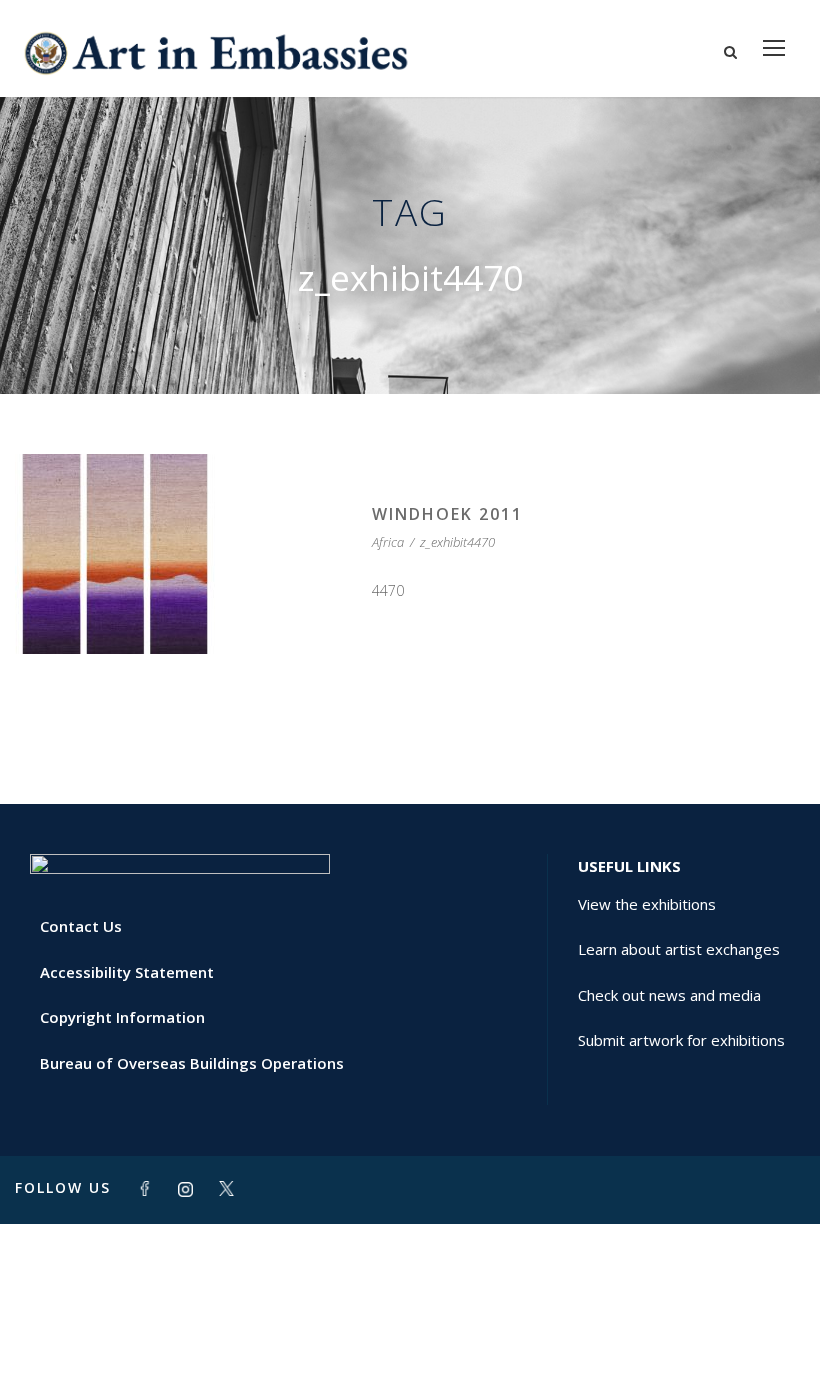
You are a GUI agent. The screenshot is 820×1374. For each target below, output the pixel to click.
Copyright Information (122, 1017)
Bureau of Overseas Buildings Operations (192, 1063)
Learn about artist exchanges (679, 949)
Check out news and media (669, 995)
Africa (388, 542)
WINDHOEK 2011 (447, 514)
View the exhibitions (647, 904)
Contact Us (81, 926)
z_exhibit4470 (457, 542)
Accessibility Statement (127, 972)
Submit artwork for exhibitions (681, 1040)
